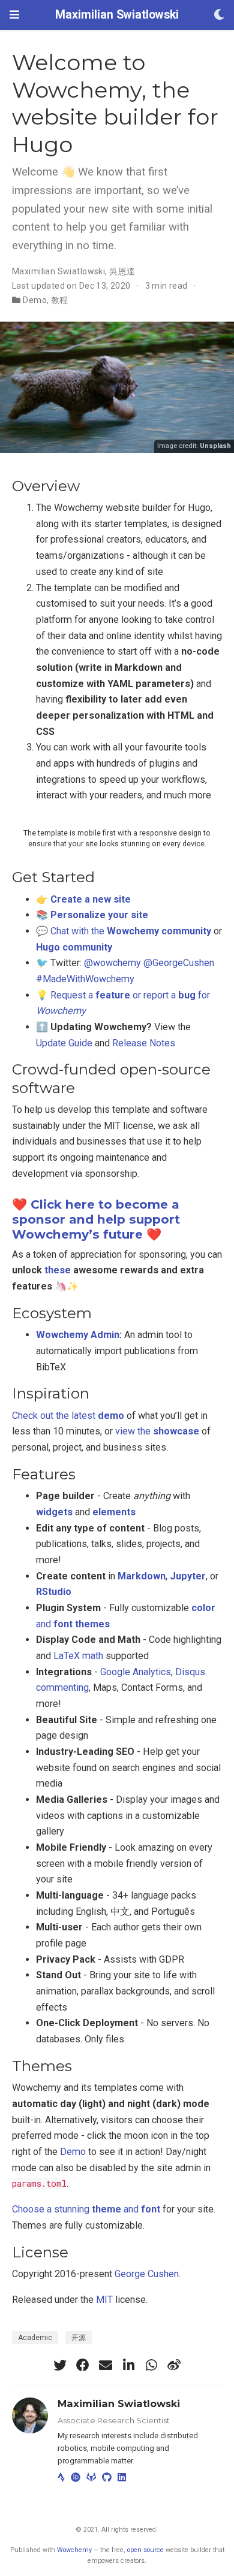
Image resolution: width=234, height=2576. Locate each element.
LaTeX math (78, 1656)
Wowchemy (74, 2550)
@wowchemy (112, 963)
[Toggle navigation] (14, 15)
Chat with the (131, 931)
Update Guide (64, 1043)
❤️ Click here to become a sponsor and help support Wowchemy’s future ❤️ (96, 1219)
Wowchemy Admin (78, 1335)
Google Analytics (136, 1672)
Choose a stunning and (86, 2209)
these (58, 1270)
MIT (104, 2300)
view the (157, 1431)
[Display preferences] (219, 15)
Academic (35, 2338)
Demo (35, 300)
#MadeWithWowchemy (85, 979)
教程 (60, 300)
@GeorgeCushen (179, 963)
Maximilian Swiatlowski (117, 15)
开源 (79, 2338)
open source (145, 2550)
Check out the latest (68, 1416)
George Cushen (147, 2274)
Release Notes (144, 1043)
